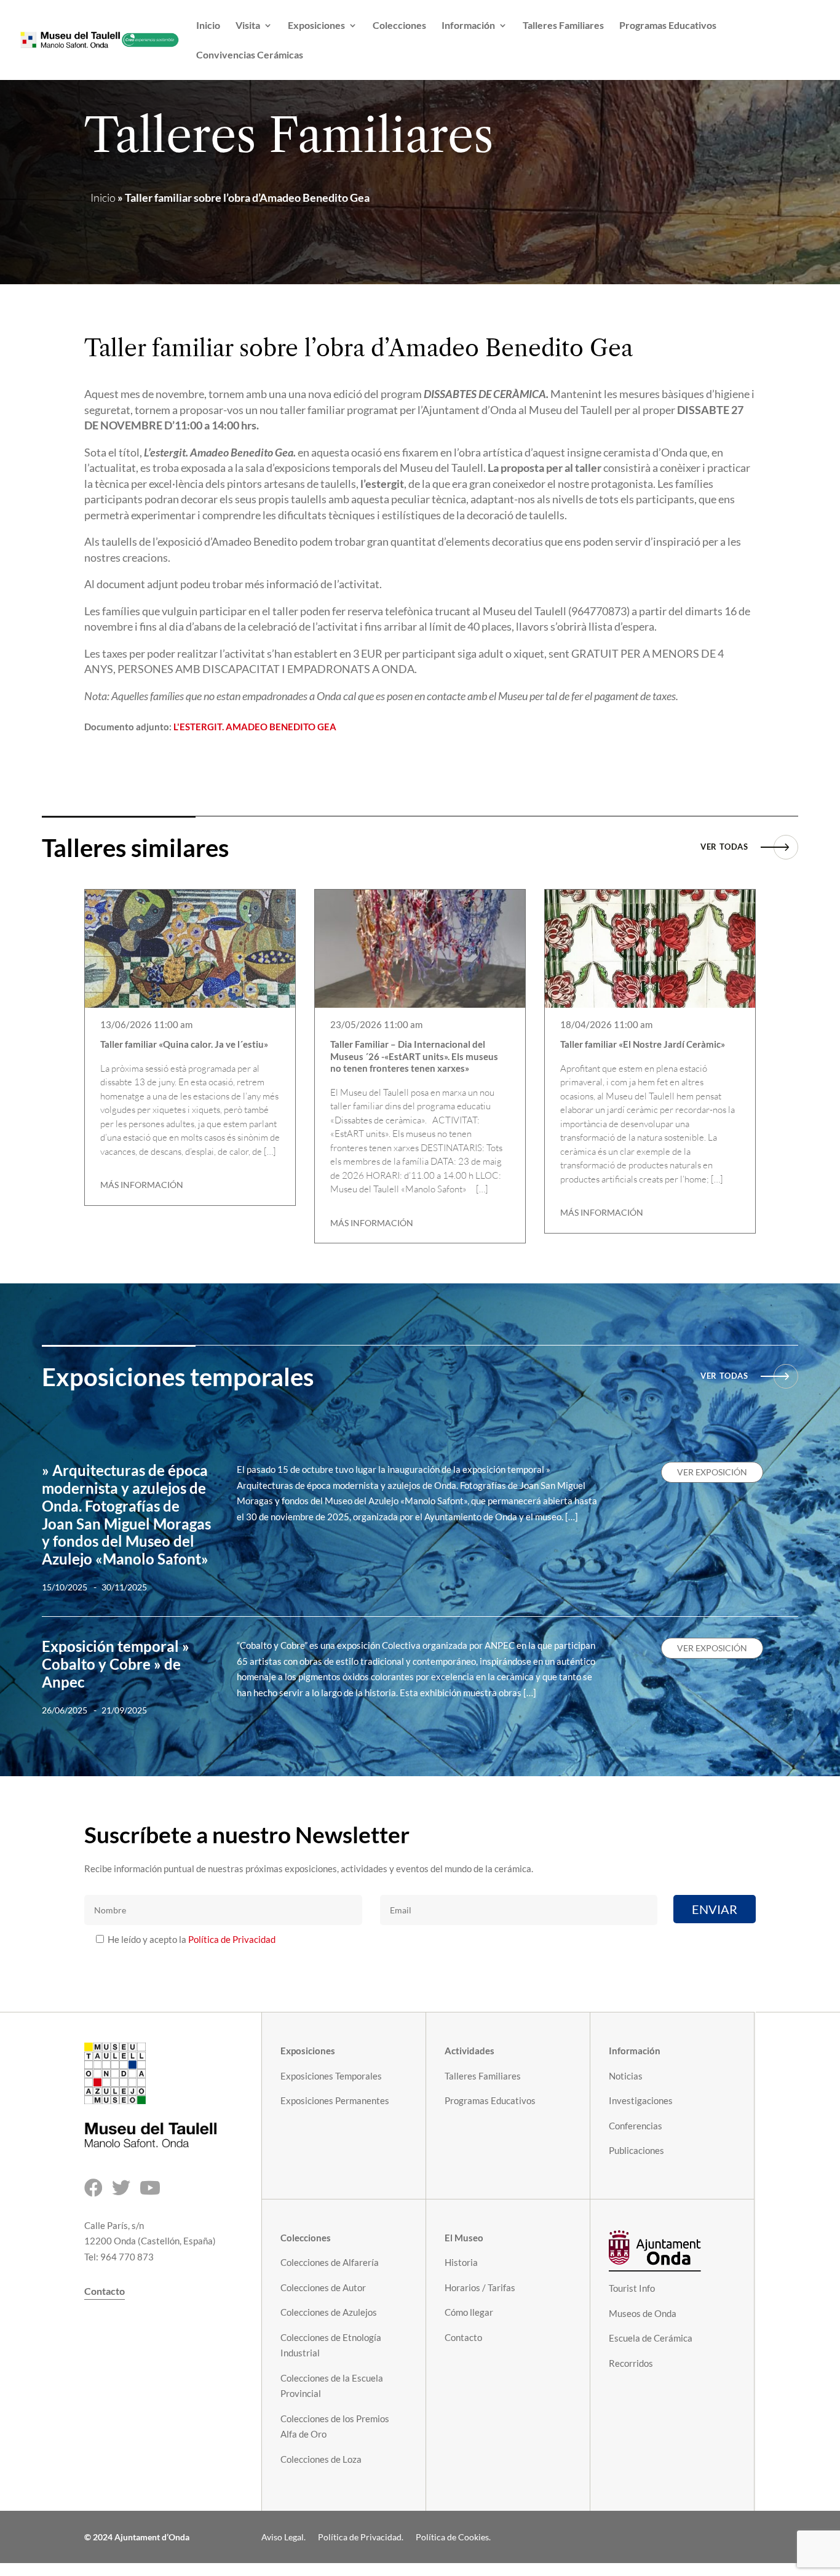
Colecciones (399, 26)
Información (468, 26)
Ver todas (724, 847)
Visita (248, 26)
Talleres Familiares (563, 26)
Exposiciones (316, 26)
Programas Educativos (668, 26)
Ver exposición (712, 1472)
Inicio (208, 26)
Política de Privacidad (232, 1939)
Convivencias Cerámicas (250, 55)
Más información (142, 1185)
